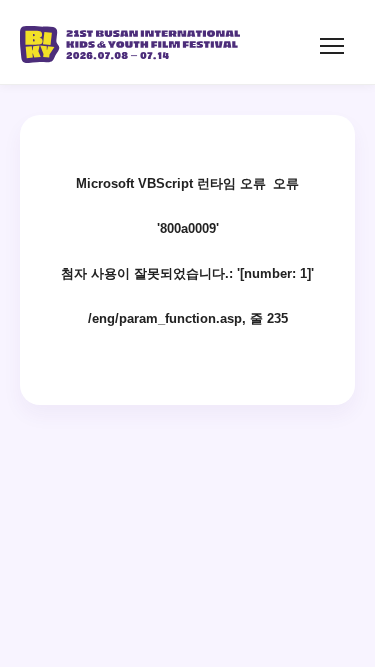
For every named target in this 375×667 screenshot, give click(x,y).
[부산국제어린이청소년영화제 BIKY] (130, 42)
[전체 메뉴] (337, 45)
